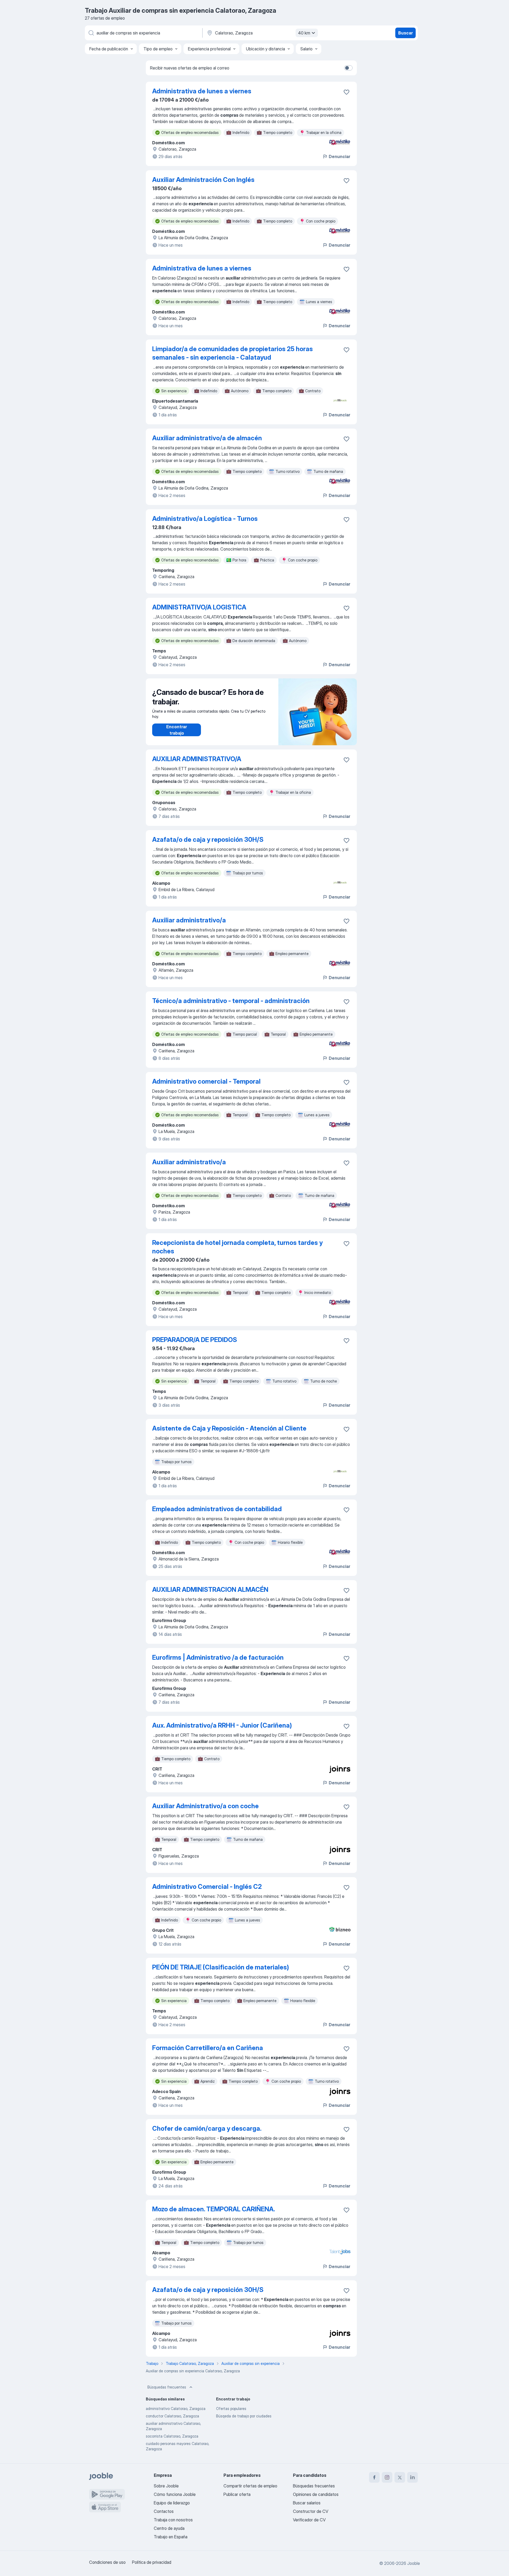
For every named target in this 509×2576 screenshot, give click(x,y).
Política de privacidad (152, 2562)
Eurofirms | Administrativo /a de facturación (218, 1657)
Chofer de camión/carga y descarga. (207, 2128)
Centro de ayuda (169, 2528)
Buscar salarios (307, 2503)
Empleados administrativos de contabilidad (217, 1509)
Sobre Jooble (166, 2486)
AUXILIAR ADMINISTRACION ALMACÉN (210, 1590)
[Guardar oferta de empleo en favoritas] (346, 92)
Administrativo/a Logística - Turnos (205, 519)
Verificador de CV (309, 2520)
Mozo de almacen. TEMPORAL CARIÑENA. (214, 2209)
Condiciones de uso (107, 2562)
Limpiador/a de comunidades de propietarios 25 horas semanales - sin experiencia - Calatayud (232, 353)
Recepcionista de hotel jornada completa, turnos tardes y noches (237, 1247)
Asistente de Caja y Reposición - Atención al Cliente (229, 1428)
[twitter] (400, 2477)
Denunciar (339, 156)
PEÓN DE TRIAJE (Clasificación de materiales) (221, 1967)
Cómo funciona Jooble (175, 2494)
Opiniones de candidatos (316, 2494)
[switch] (348, 68)
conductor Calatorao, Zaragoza (172, 2416)
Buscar (405, 33)
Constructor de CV (311, 2511)
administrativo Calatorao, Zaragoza (176, 2409)
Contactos (164, 2511)
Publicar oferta (237, 2494)
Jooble (414, 2563)
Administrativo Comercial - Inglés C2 (207, 1887)
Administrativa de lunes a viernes (202, 91)
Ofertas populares (231, 2409)
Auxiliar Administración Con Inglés (203, 180)
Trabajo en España (171, 2537)
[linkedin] (413, 2477)
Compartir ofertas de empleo (250, 2486)
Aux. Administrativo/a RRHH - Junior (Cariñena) (222, 1725)
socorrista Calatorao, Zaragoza (172, 2436)
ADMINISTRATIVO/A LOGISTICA (199, 607)
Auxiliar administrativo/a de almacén (207, 438)
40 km (304, 33)
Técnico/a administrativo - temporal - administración (231, 1001)
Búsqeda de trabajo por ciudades (244, 2416)
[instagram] (387, 2477)
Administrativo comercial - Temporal (206, 1081)
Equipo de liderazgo (172, 2503)
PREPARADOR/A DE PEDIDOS (195, 1340)
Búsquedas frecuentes (167, 2387)
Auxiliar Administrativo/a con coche (205, 1806)
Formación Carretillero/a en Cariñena (208, 2048)
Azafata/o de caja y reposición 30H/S (208, 840)
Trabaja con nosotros (173, 2520)
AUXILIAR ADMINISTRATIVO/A (197, 759)
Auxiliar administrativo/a (189, 920)
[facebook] (374, 2477)
